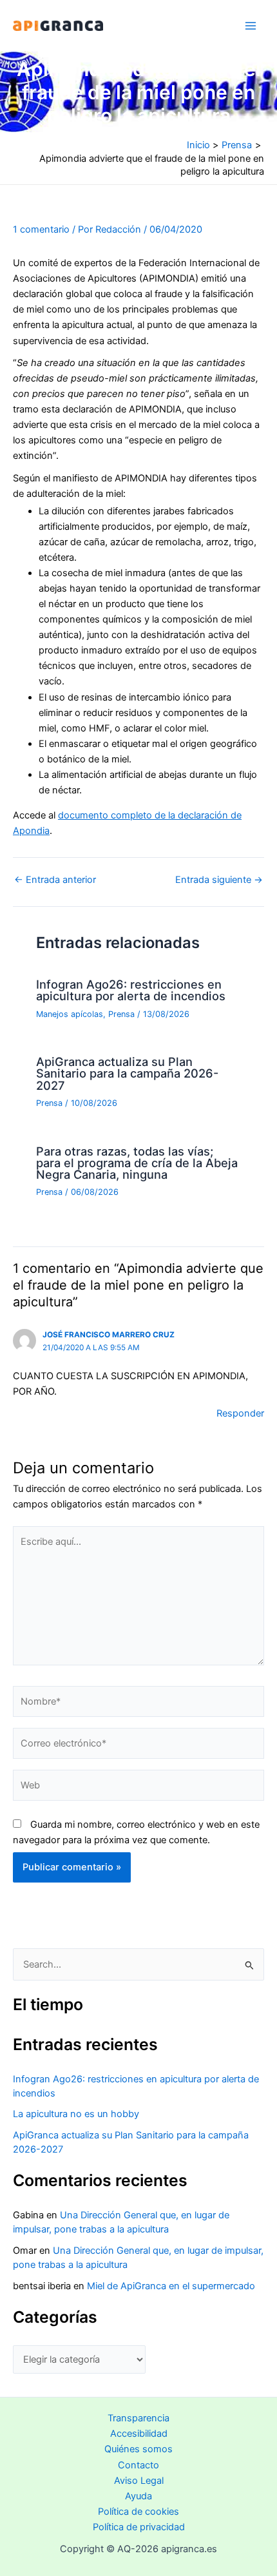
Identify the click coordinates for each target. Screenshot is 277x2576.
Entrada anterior (55, 880)
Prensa (121, 1014)
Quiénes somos (138, 2449)
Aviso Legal (139, 2481)
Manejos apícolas (70, 1014)
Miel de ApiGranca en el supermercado (171, 2286)
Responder (240, 1413)
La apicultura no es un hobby (76, 2114)
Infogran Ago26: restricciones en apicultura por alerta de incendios (131, 990)
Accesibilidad (139, 2434)
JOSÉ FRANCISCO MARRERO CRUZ (109, 1335)
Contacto (138, 2465)
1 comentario (41, 229)
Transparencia (138, 2418)
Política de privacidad (139, 2527)
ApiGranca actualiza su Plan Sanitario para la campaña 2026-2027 (127, 1073)
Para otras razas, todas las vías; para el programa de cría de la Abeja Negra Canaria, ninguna (137, 1163)
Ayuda (138, 2496)
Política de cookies (138, 2512)
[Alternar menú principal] (251, 26)
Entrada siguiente (219, 880)
